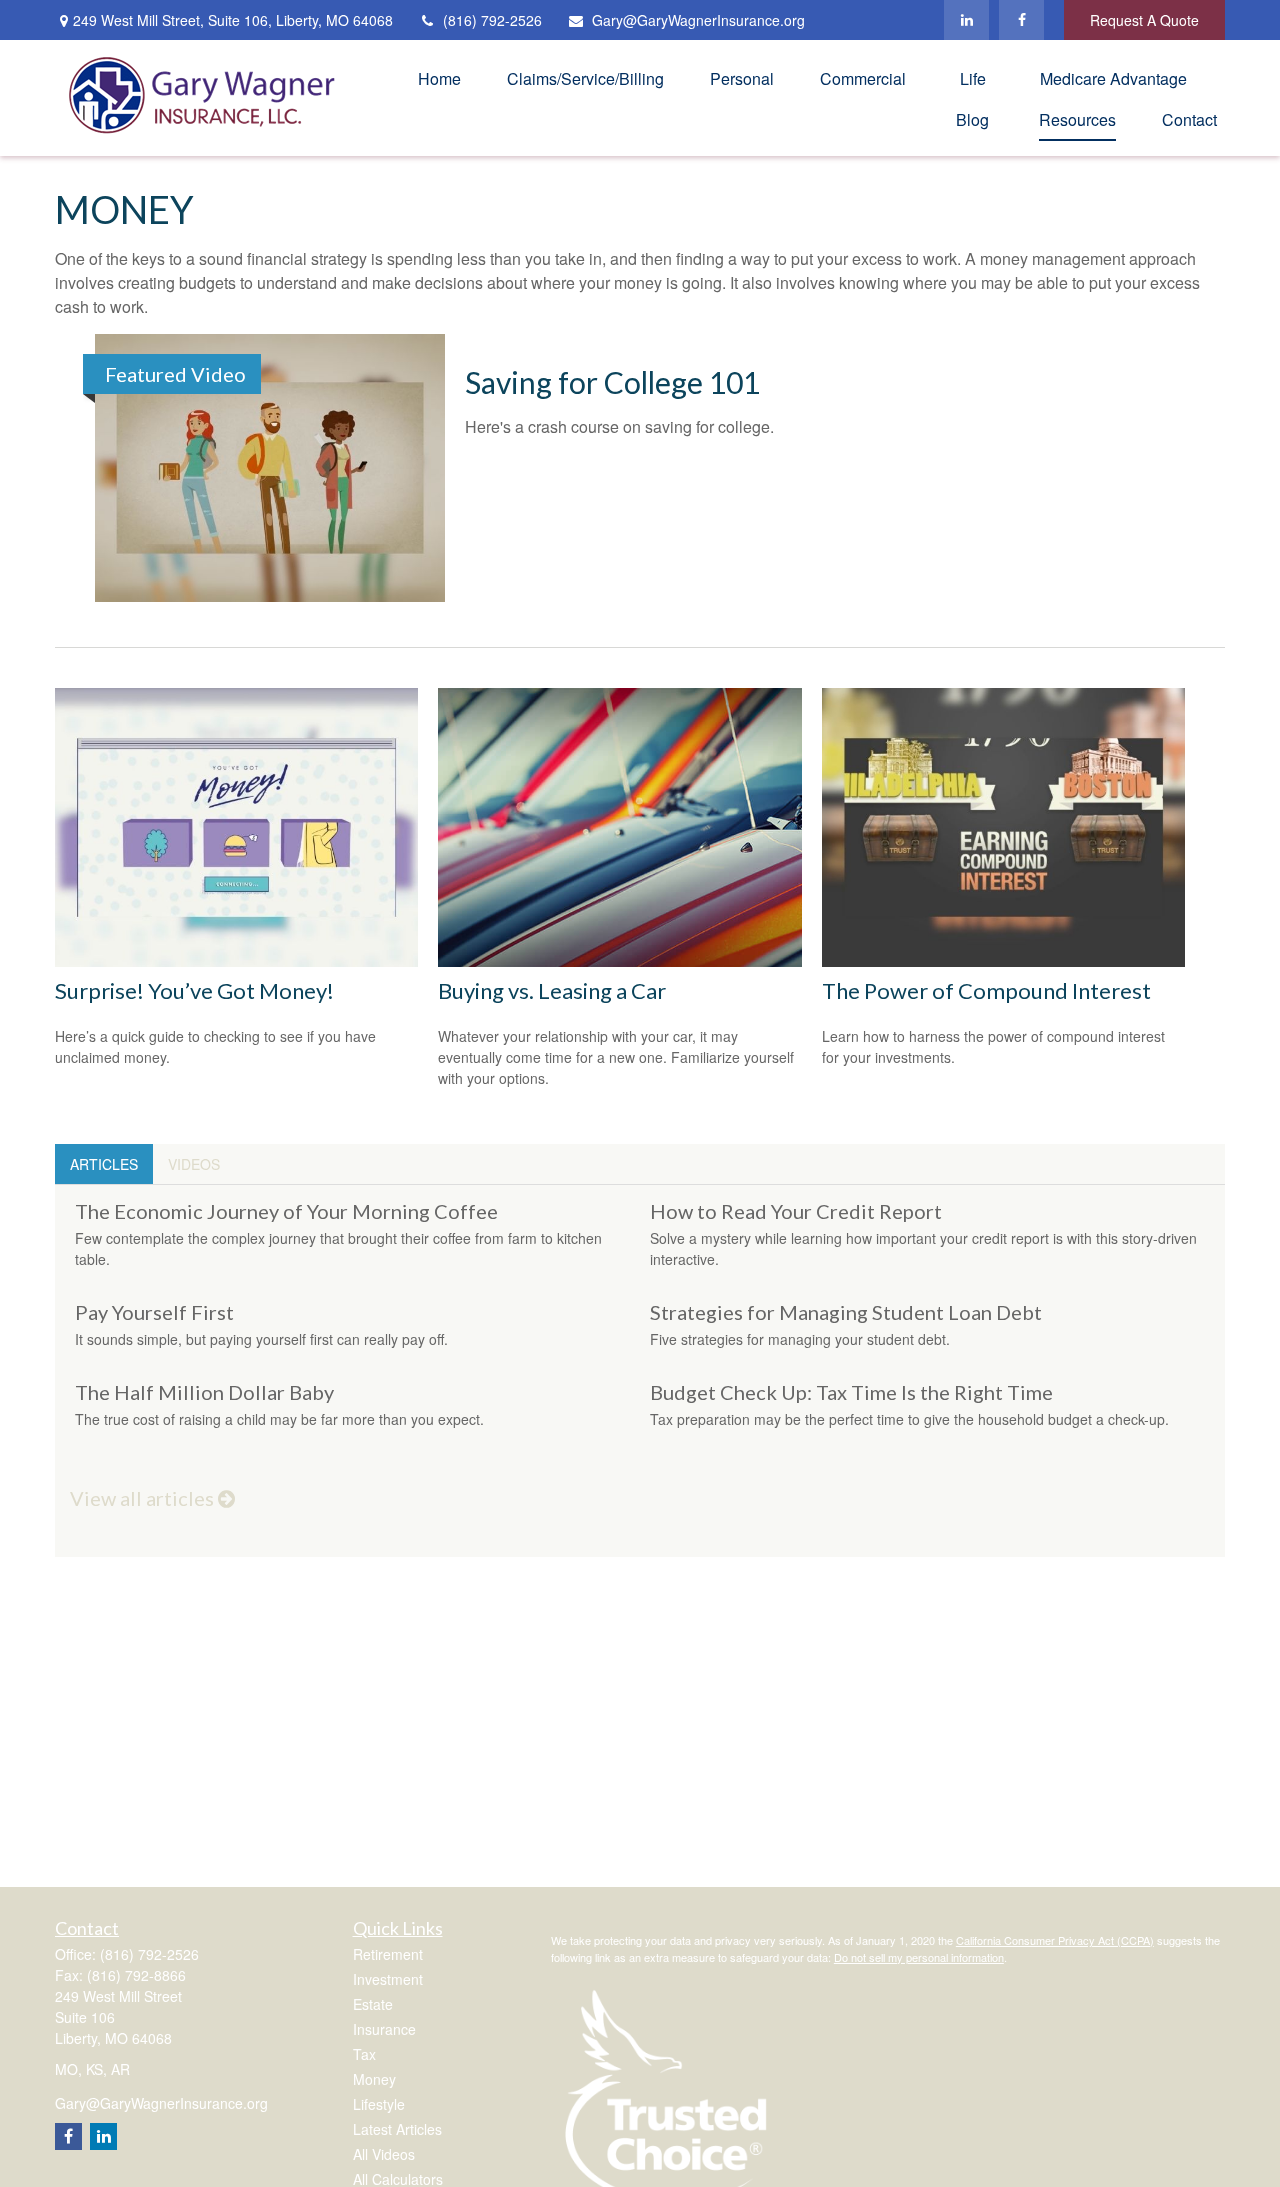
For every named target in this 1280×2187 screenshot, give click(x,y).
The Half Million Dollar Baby (204, 1392)
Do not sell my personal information (919, 1957)
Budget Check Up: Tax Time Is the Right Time (851, 1392)
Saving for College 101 (612, 382)
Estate (373, 2004)
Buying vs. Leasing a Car (552, 990)
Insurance (384, 2029)
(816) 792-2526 (492, 20)
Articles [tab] (104, 1164)
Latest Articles (397, 2129)
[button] (439, 77)
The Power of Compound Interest (986, 990)
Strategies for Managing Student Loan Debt (846, 1312)
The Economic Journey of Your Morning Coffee (286, 1211)
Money (374, 2079)
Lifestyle (379, 2104)
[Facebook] (1021, 20)
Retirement (388, 1954)
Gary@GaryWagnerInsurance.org (698, 20)
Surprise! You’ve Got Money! (194, 990)
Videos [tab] (194, 1164)
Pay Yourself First (154, 1312)
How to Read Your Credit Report (796, 1211)
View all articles (144, 1498)
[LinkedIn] (966, 20)
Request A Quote (1144, 20)
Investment (388, 1979)
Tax (364, 2054)
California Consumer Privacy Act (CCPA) (1055, 1940)
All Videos (384, 2154)
